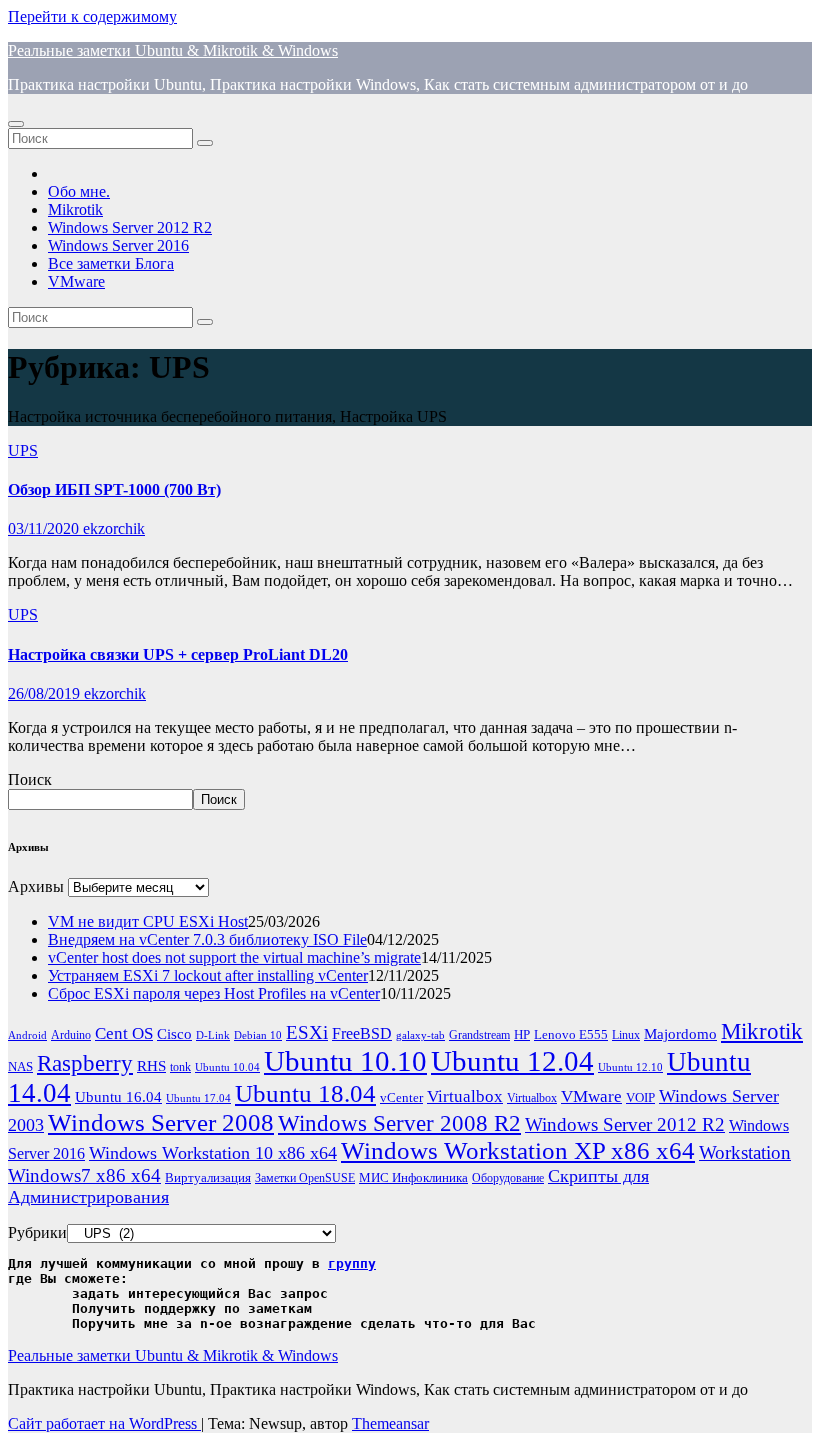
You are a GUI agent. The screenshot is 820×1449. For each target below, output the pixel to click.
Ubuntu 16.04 (118, 1097)
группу (352, 1263)
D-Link (213, 1035)
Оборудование (508, 1178)
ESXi (307, 1032)
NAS (20, 1066)
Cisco (174, 1034)
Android (27, 1035)
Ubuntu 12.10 (630, 1067)
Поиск (30, 779)
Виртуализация (208, 1177)
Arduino (71, 1035)
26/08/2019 (46, 693)
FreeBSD (362, 1033)
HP (522, 1034)
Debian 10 (258, 1035)
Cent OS (124, 1033)
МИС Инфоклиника (413, 1177)
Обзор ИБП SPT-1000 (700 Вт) (114, 489)
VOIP (640, 1097)
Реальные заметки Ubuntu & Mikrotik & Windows (173, 50)
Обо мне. (79, 191)
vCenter (401, 1097)
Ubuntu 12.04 (512, 1061)
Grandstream (479, 1035)
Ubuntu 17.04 (198, 1098)
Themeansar (390, 1423)
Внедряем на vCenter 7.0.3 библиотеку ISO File (207, 939)
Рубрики (37, 1232)
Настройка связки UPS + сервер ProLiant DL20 (178, 654)
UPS (23, 450)
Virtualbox (465, 1096)
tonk (180, 1067)
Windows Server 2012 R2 (130, 227)
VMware (76, 281)
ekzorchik (114, 528)
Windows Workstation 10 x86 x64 (213, 1153)
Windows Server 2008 (161, 1122)
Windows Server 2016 (118, 245)
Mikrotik (75, 209)
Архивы (36, 886)
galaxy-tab (420, 1035)
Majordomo (680, 1033)
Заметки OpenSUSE (305, 1178)
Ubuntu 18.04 (305, 1093)
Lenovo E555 (571, 1034)
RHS (151, 1065)
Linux (626, 1035)
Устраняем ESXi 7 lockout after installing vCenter (208, 975)
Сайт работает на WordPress (104, 1423)
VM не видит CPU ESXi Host (148, 921)
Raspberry (85, 1063)
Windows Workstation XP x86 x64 (518, 1150)
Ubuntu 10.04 (227, 1067)
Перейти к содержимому (92, 16)
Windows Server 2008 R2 (399, 1123)
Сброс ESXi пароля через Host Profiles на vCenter (214, 993)
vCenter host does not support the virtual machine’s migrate (234, 957)
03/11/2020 (45, 528)
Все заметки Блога (111, 263)
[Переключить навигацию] (16, 124)
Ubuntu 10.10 (345, 1061)
